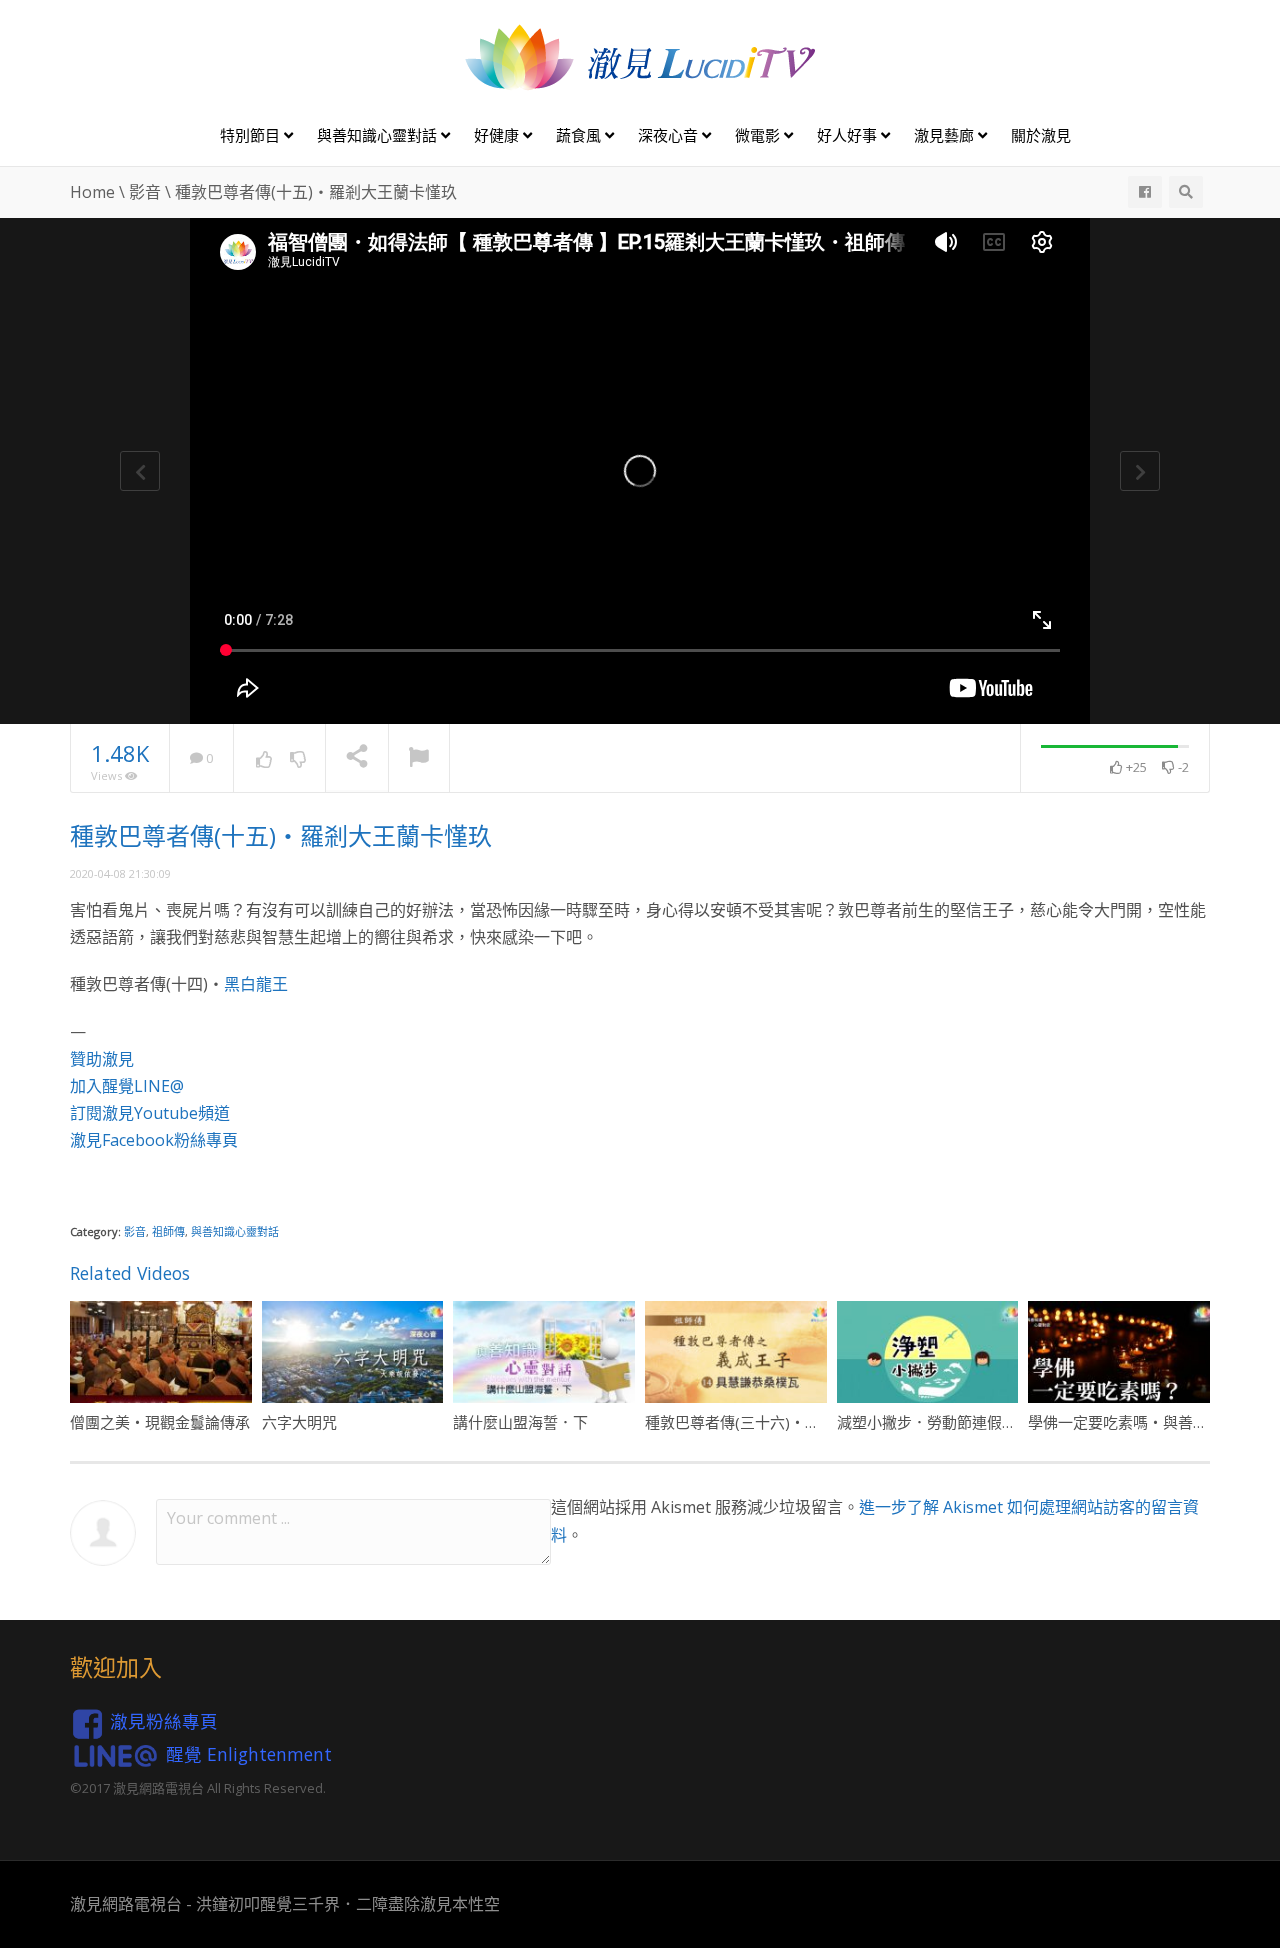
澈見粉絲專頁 (164, 1721)
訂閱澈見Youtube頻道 (150, 1113)
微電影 (759, 135)
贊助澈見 (102, 1059)
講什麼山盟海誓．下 (520, 1422)
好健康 (498, 135)
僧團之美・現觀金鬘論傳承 (160, 1422)
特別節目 (252, 135)
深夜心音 (670, 135)
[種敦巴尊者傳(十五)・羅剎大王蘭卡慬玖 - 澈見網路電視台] (640, 56)
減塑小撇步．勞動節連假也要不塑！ (957, 1422)
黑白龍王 (256, 984)
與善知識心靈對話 (379, 135)
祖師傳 (168, 1231)
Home (92, 192)
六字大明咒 (299, 1422)
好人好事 (849, 135)
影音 (145, 192)
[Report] (419, 759)
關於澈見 (1041, 135)
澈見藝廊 (946, 135)
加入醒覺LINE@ (127, 1086)
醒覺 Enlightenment (249, 1753)
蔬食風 (580, 135)
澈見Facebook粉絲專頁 (154, 1140)
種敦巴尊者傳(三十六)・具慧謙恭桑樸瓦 (777, 1422)
